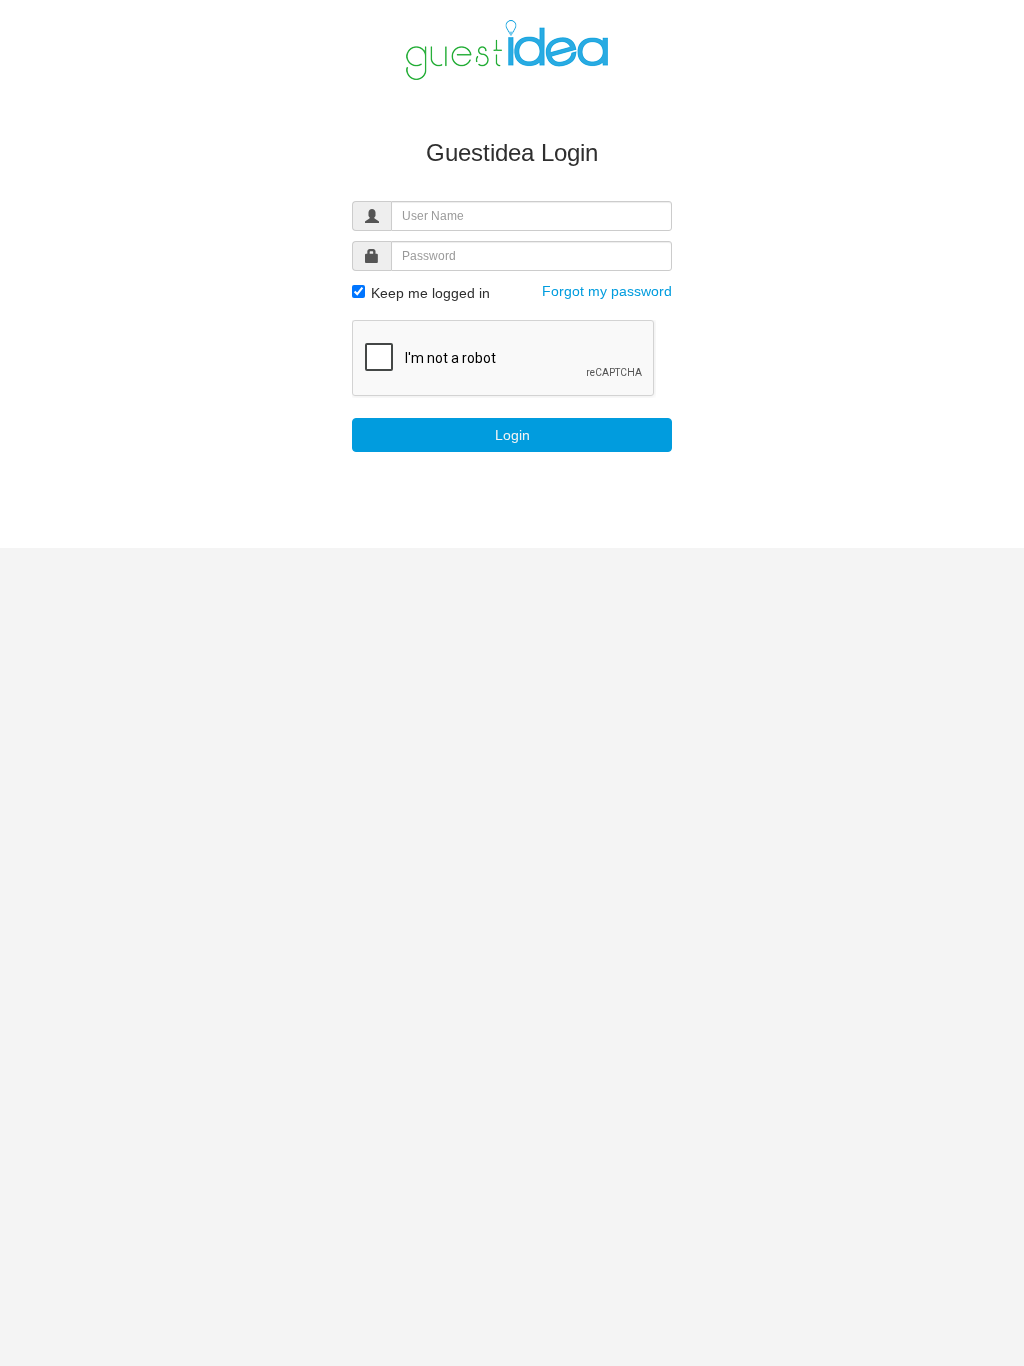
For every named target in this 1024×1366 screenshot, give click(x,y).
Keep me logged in (428, 293)
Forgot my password (607, 291)
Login (512, 435)
